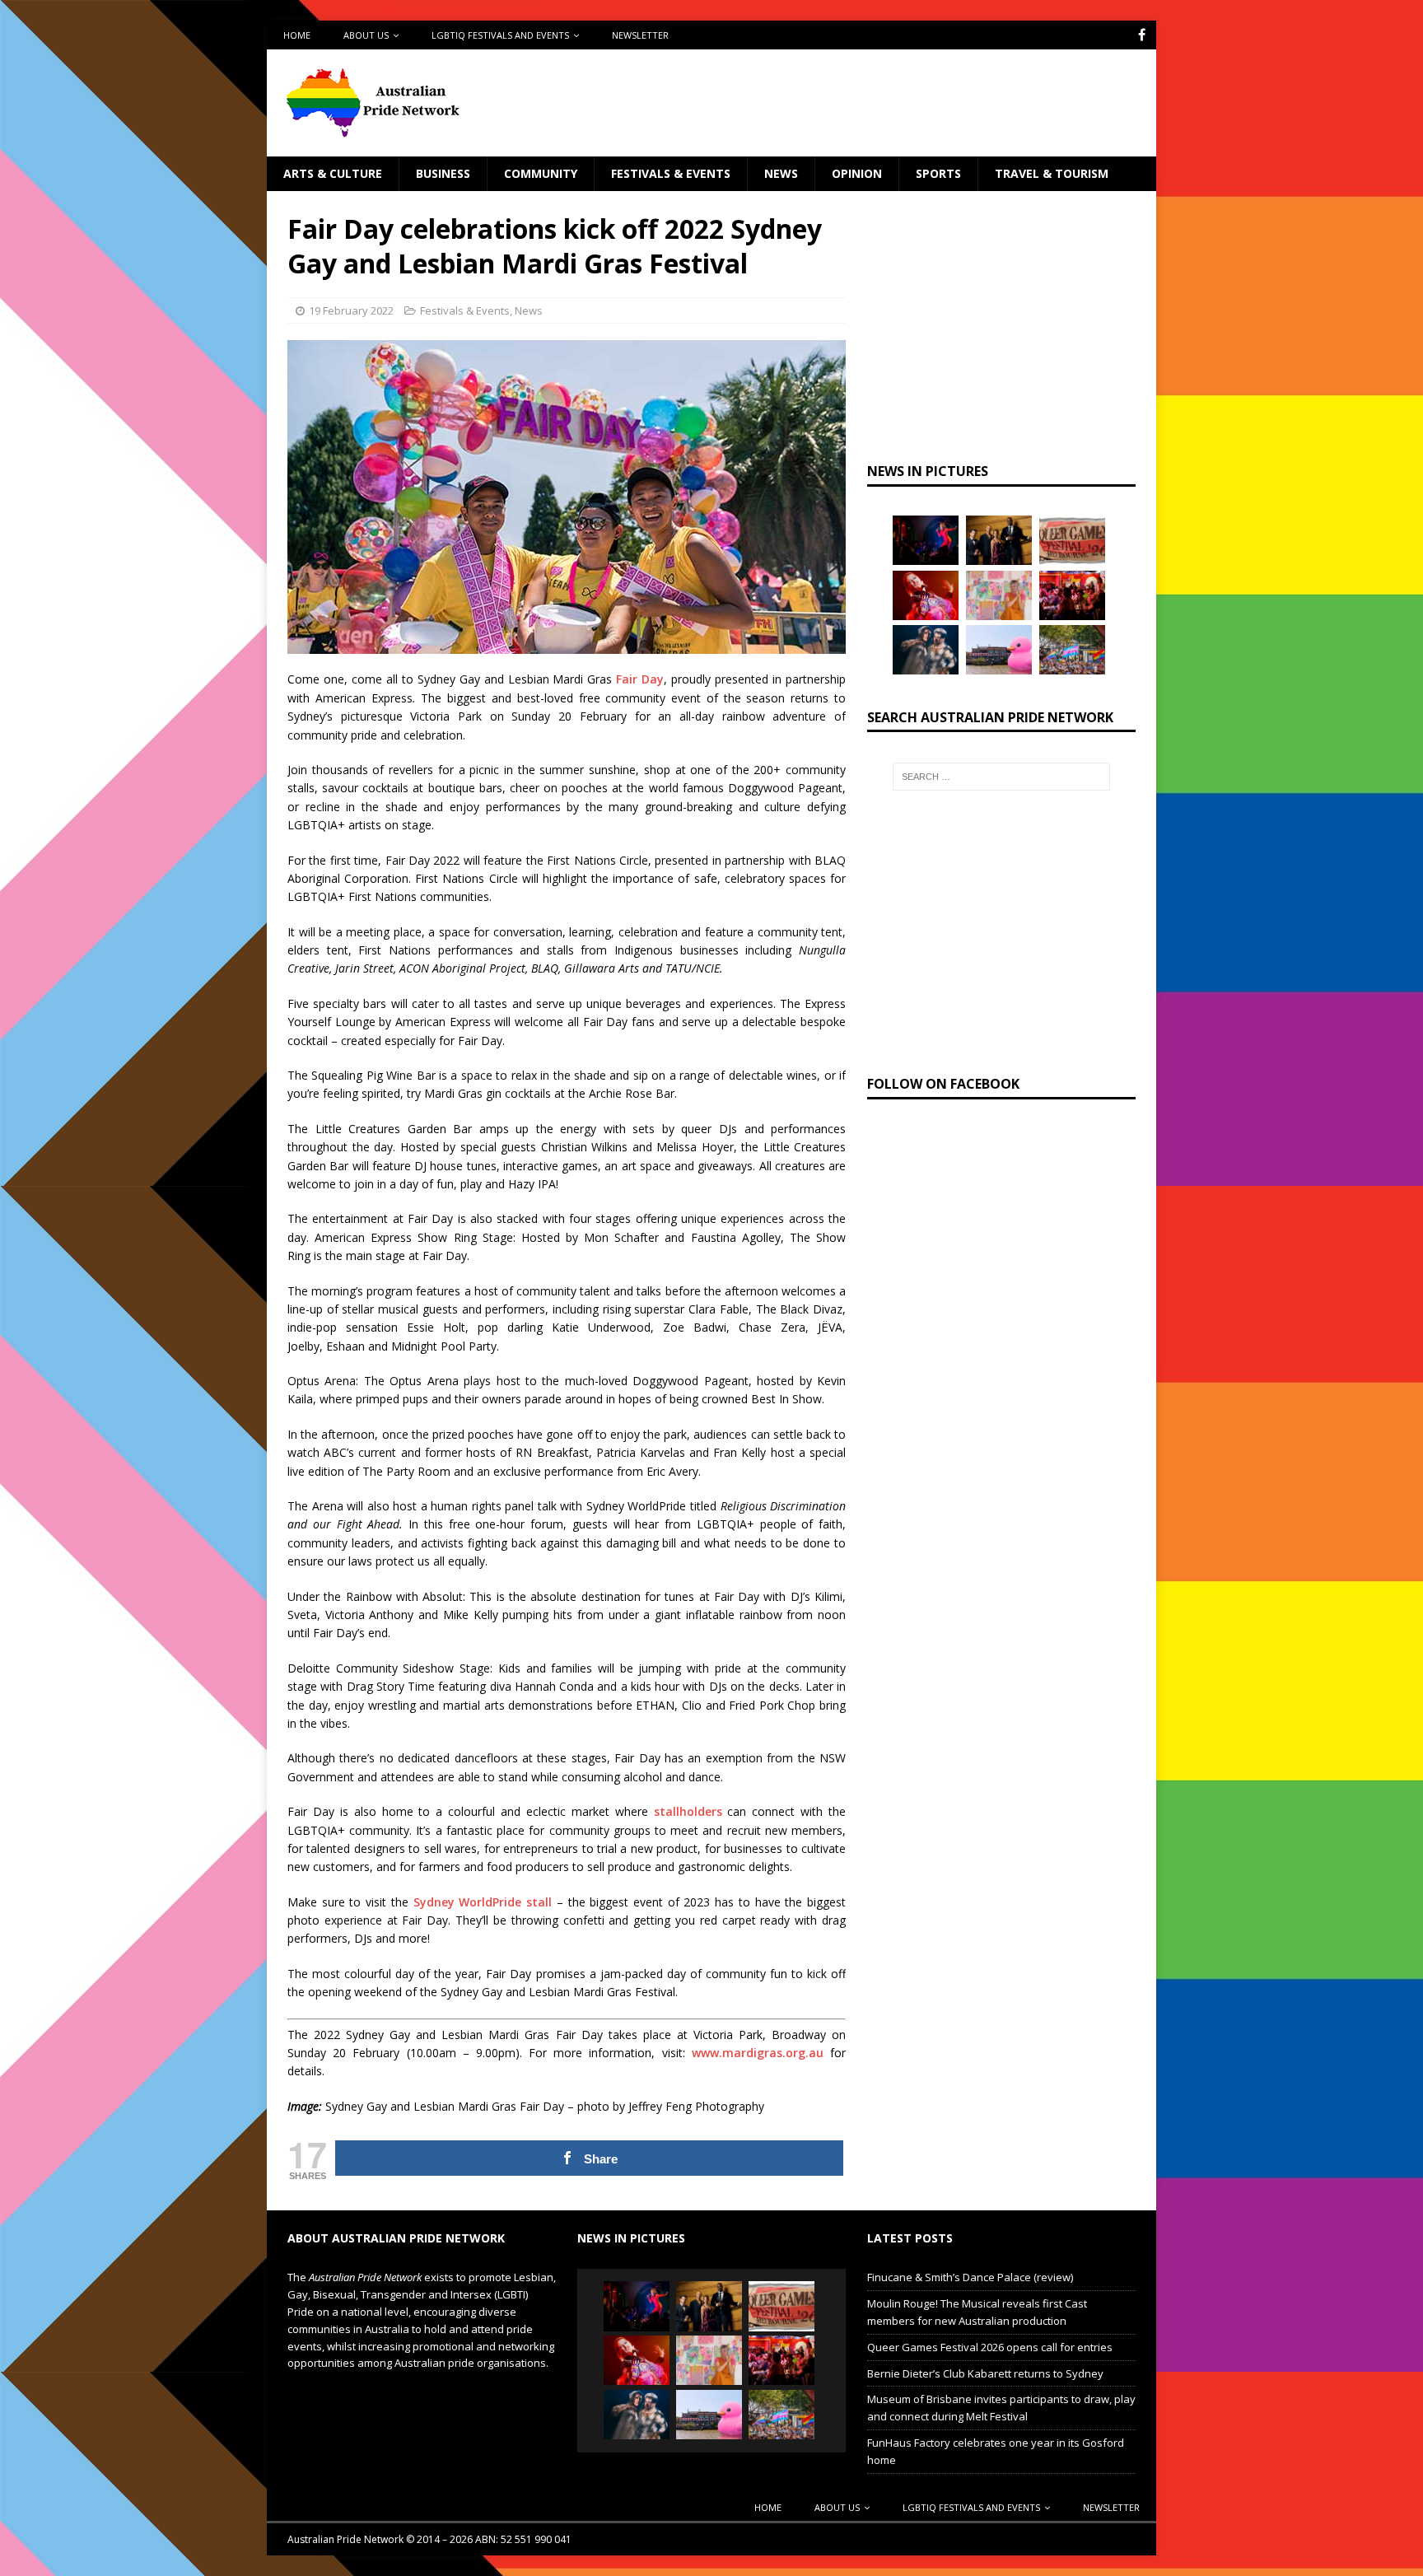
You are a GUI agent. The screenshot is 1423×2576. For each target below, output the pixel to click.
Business (443, 173)
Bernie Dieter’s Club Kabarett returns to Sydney (985, 2373)
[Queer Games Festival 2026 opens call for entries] (1072, 540)
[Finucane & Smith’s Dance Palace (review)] (926, 540)
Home (297, 35)
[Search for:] (1001, 777)
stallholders (688, 1811)
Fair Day (640, 679)
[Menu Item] (1142, 35)
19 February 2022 (351, 310)
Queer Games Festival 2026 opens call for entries (990, 2347)
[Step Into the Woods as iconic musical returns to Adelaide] (926, 650)
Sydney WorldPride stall (483, 1902)
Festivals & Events (671, 173)
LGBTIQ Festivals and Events (500, 35)
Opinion (857, 173)
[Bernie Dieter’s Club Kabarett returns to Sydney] (926, 595)
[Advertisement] (870, 103)
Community (541, 173)
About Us (366, 35)
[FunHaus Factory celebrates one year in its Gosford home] (1072, 595)
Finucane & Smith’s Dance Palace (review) (970, 2277)
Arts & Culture (333, 173)
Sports (938, 173)
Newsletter (640, 35)
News (781, 173)
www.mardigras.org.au (758, 2053)
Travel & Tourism (1052, 173)
